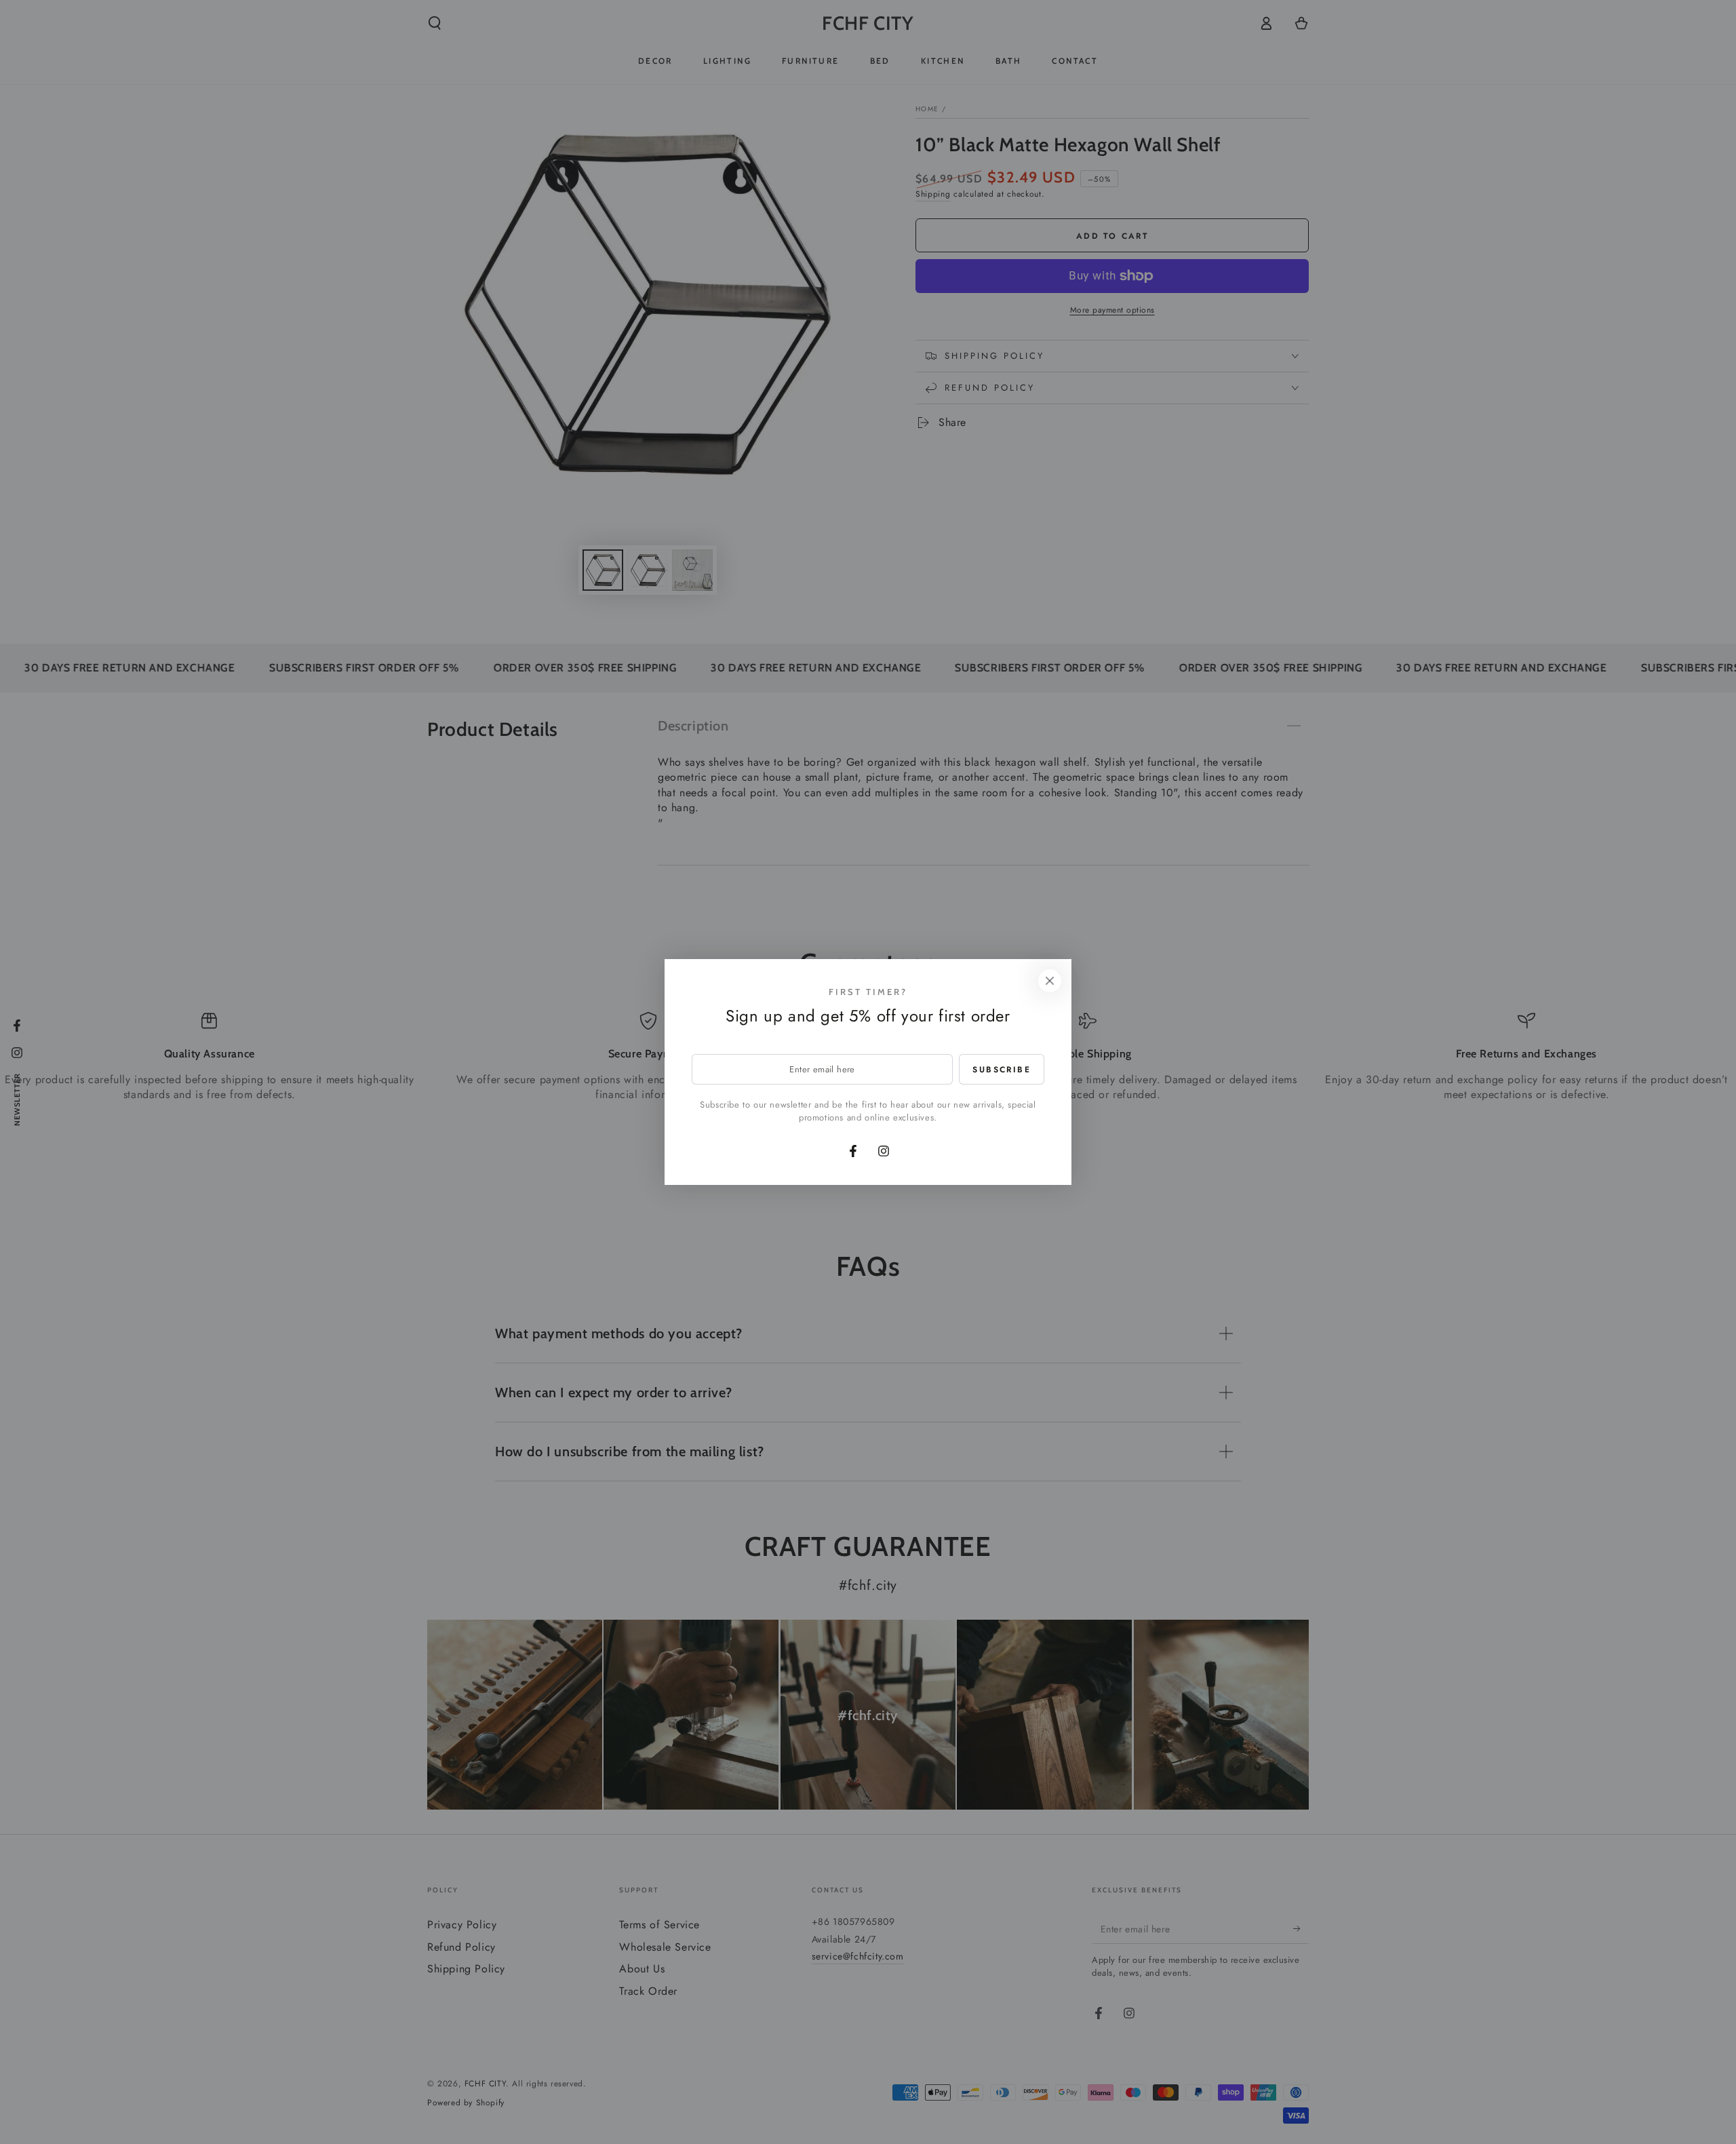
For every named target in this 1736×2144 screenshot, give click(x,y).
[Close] (1050, 981)
